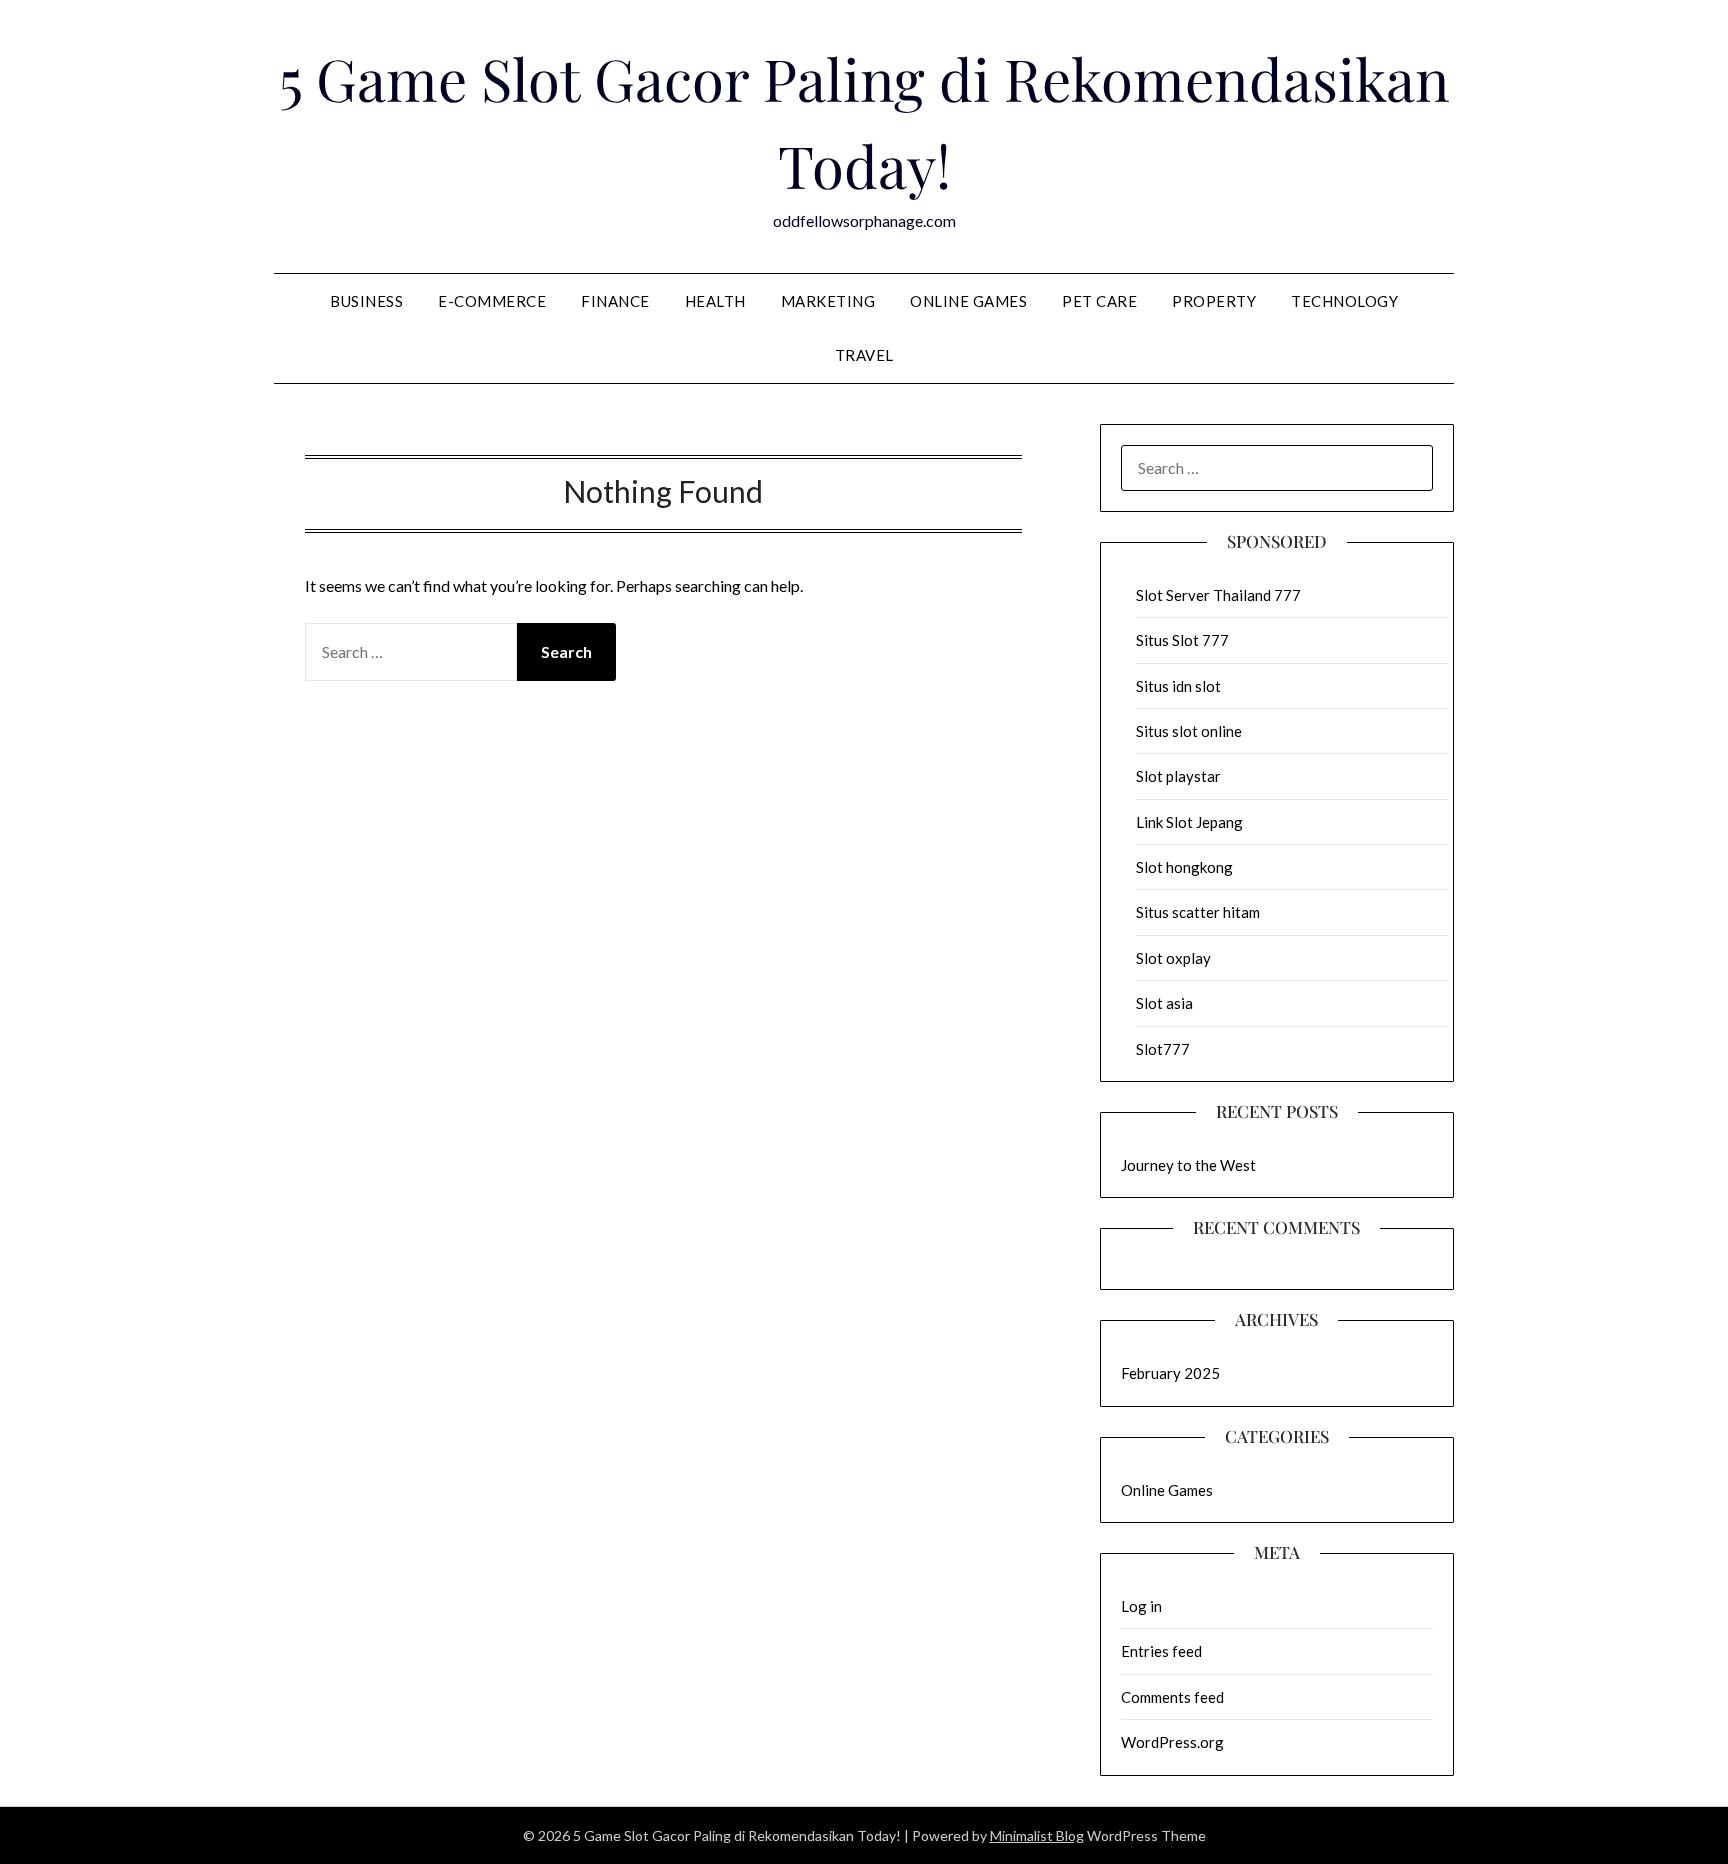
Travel (864, 355)
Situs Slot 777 (1182, 640)
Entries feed (1161, 1651)
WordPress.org (1172, 1742)
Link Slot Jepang (1189, 822)
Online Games (968, 301)
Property (1214, 301)
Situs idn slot (1178, 686)
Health (715, 301)
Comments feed (1172, 1697)
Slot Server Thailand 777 (1218, 595)
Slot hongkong (1184, 867)
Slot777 (1163, 1049)
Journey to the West (1188, 1165)
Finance (615, 301)
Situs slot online (1189, 731)
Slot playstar (1178, 776)
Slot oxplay (1173, 958)
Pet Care (1099, 301)
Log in (1141, 1606)
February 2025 (1170, 1373)
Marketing (828, 301)
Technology (1344, 301)
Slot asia (1164, 1003)
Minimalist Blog (1037, 1835)
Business (366, 301)
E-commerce (492, 301)
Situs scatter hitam (1198, 912)
